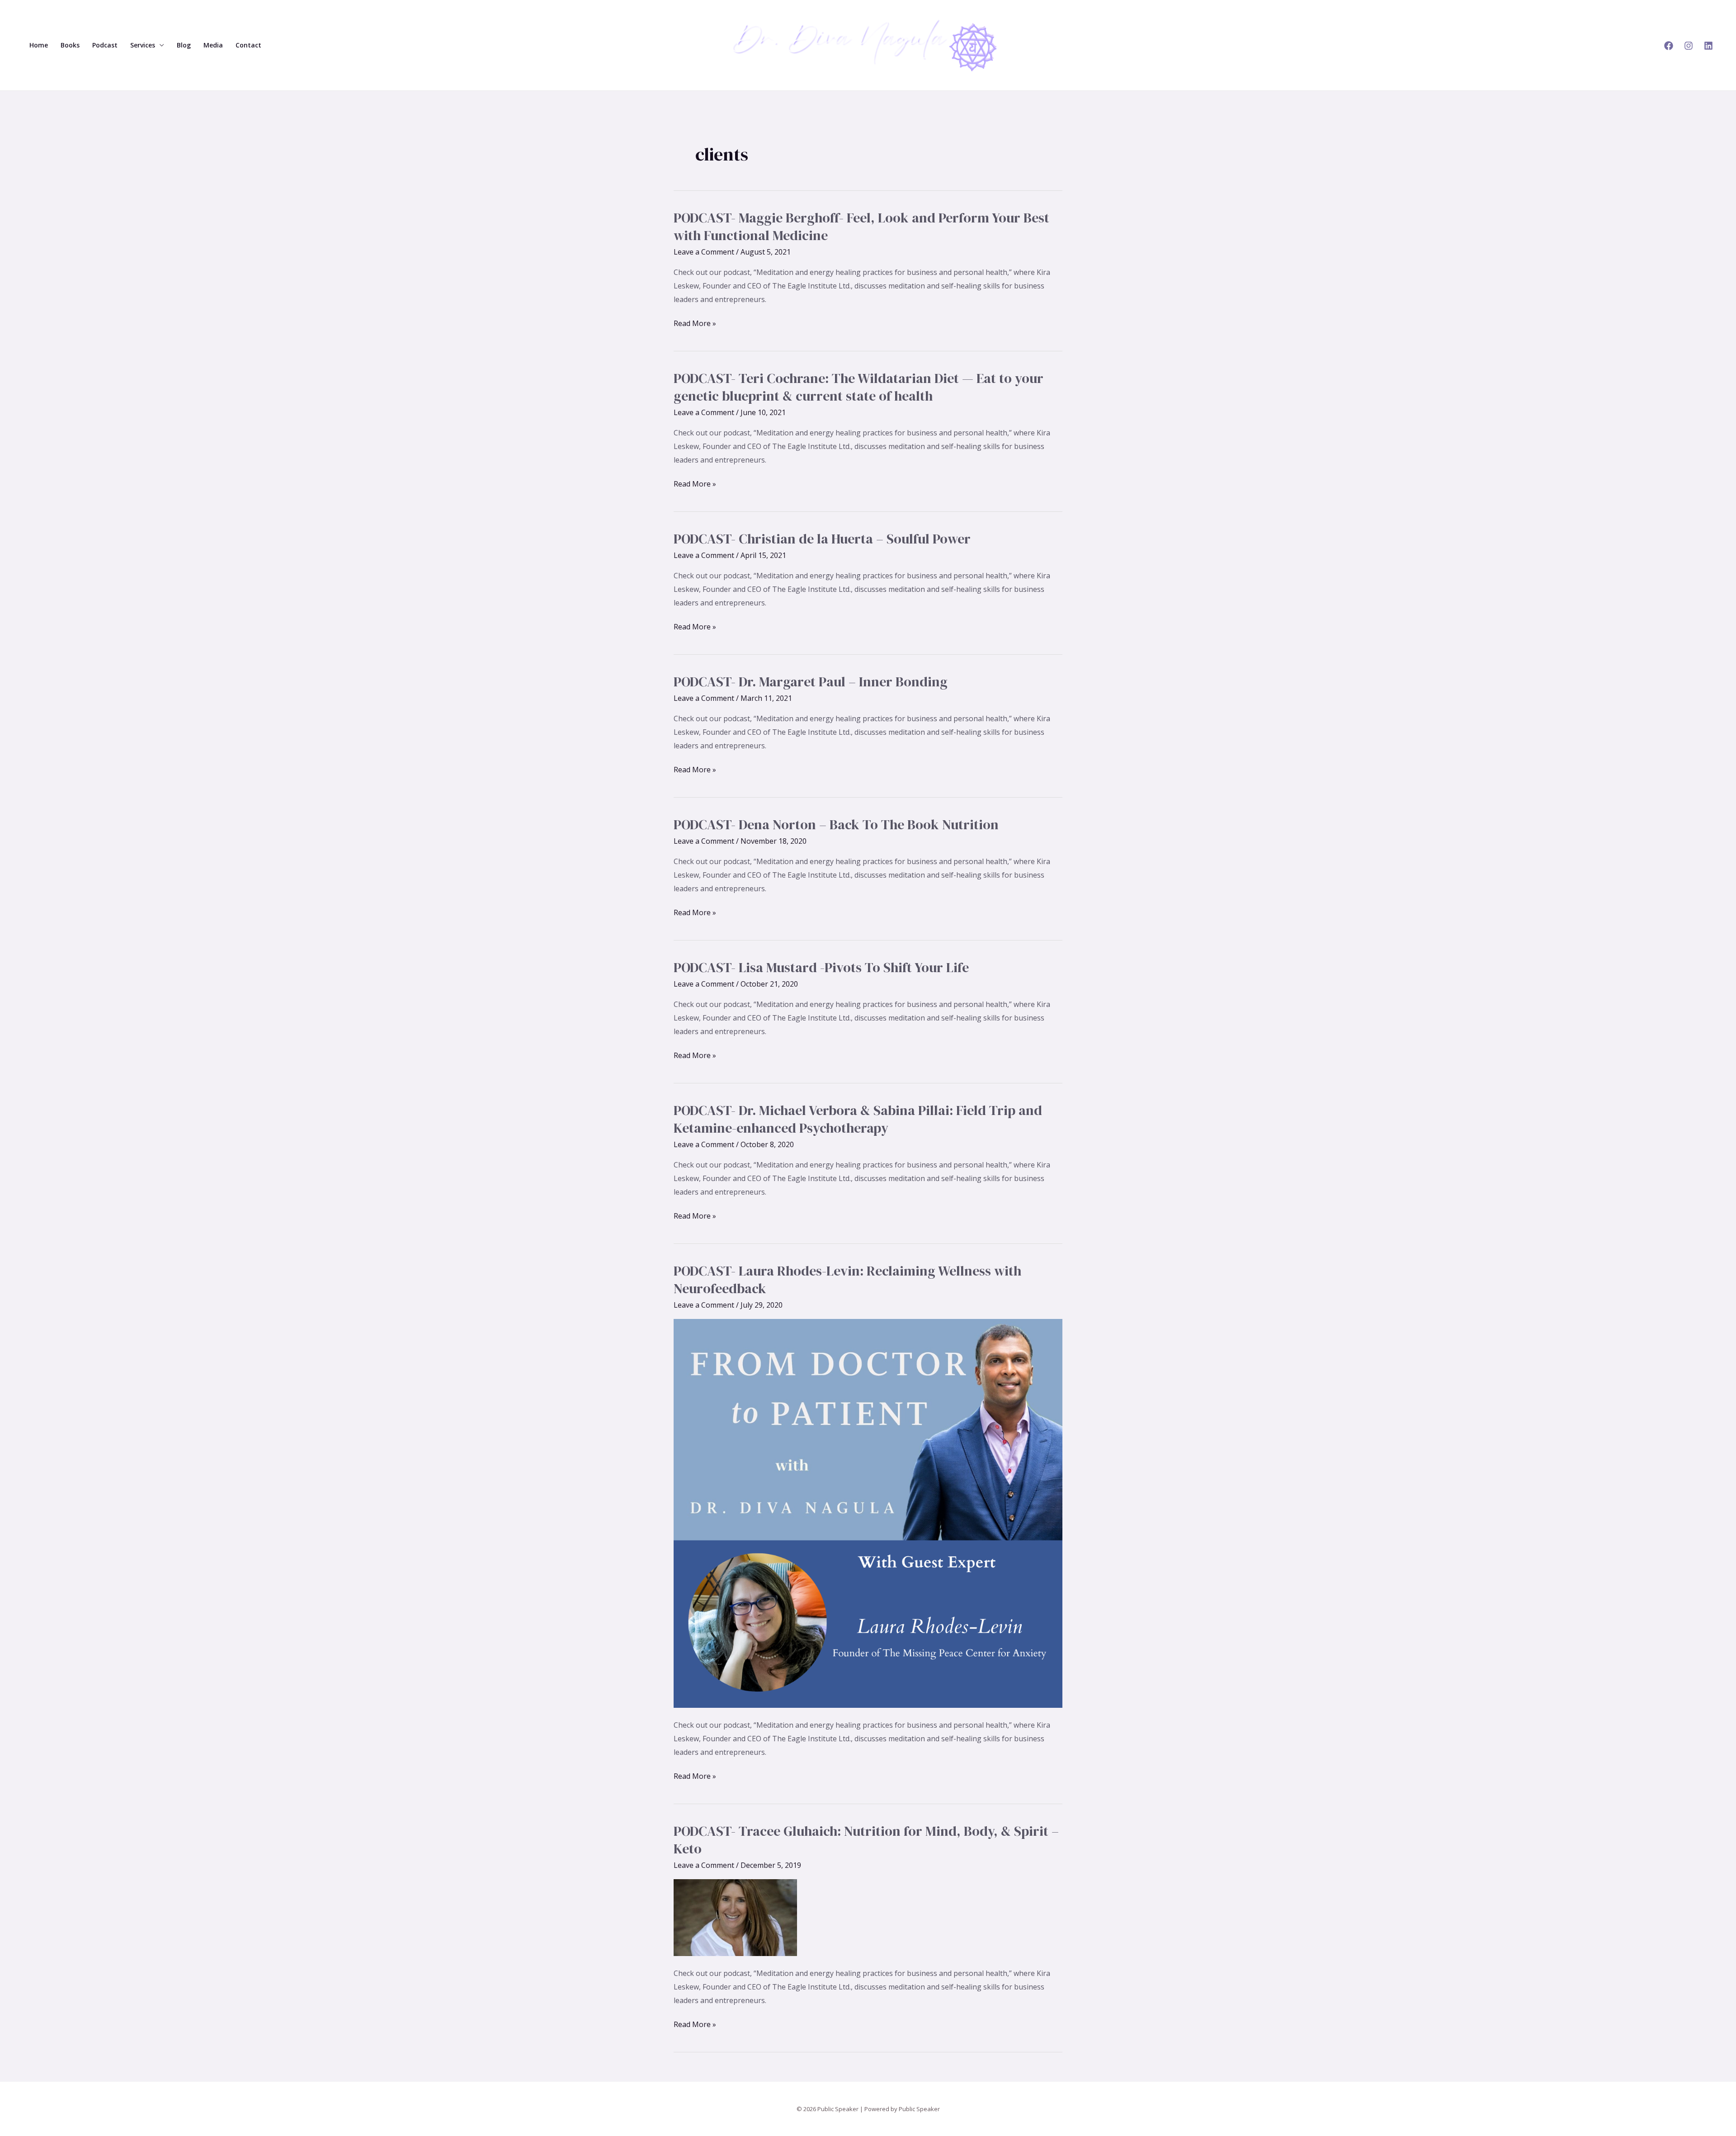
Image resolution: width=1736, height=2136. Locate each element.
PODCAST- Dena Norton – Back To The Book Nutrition (836, 825)
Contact (248, 45)
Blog (184, 45)
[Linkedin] (1708, 46)
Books (70, 45)
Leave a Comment (704, 252)
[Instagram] (1689, 46)
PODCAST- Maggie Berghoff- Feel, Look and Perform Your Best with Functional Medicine (861, 227)
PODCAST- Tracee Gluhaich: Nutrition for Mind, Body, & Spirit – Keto (866, 1840)
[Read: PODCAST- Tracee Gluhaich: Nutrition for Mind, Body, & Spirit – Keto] (735, 1917)
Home (39, 45)
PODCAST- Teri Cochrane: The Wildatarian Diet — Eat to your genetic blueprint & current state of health (859, 387)
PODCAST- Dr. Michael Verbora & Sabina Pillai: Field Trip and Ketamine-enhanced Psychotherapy (858, 1119)
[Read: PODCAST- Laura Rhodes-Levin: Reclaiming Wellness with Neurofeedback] (868, 1513)
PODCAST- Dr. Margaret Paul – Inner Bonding (811, 682)
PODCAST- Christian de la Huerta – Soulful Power (822, 539)
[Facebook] (1669, 46)
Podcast (105, 45)
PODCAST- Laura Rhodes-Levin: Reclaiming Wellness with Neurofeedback (847, 1280)
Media (213, 45)
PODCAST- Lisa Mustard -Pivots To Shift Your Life (821, 967)
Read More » (695, 324)
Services (143, 45)
